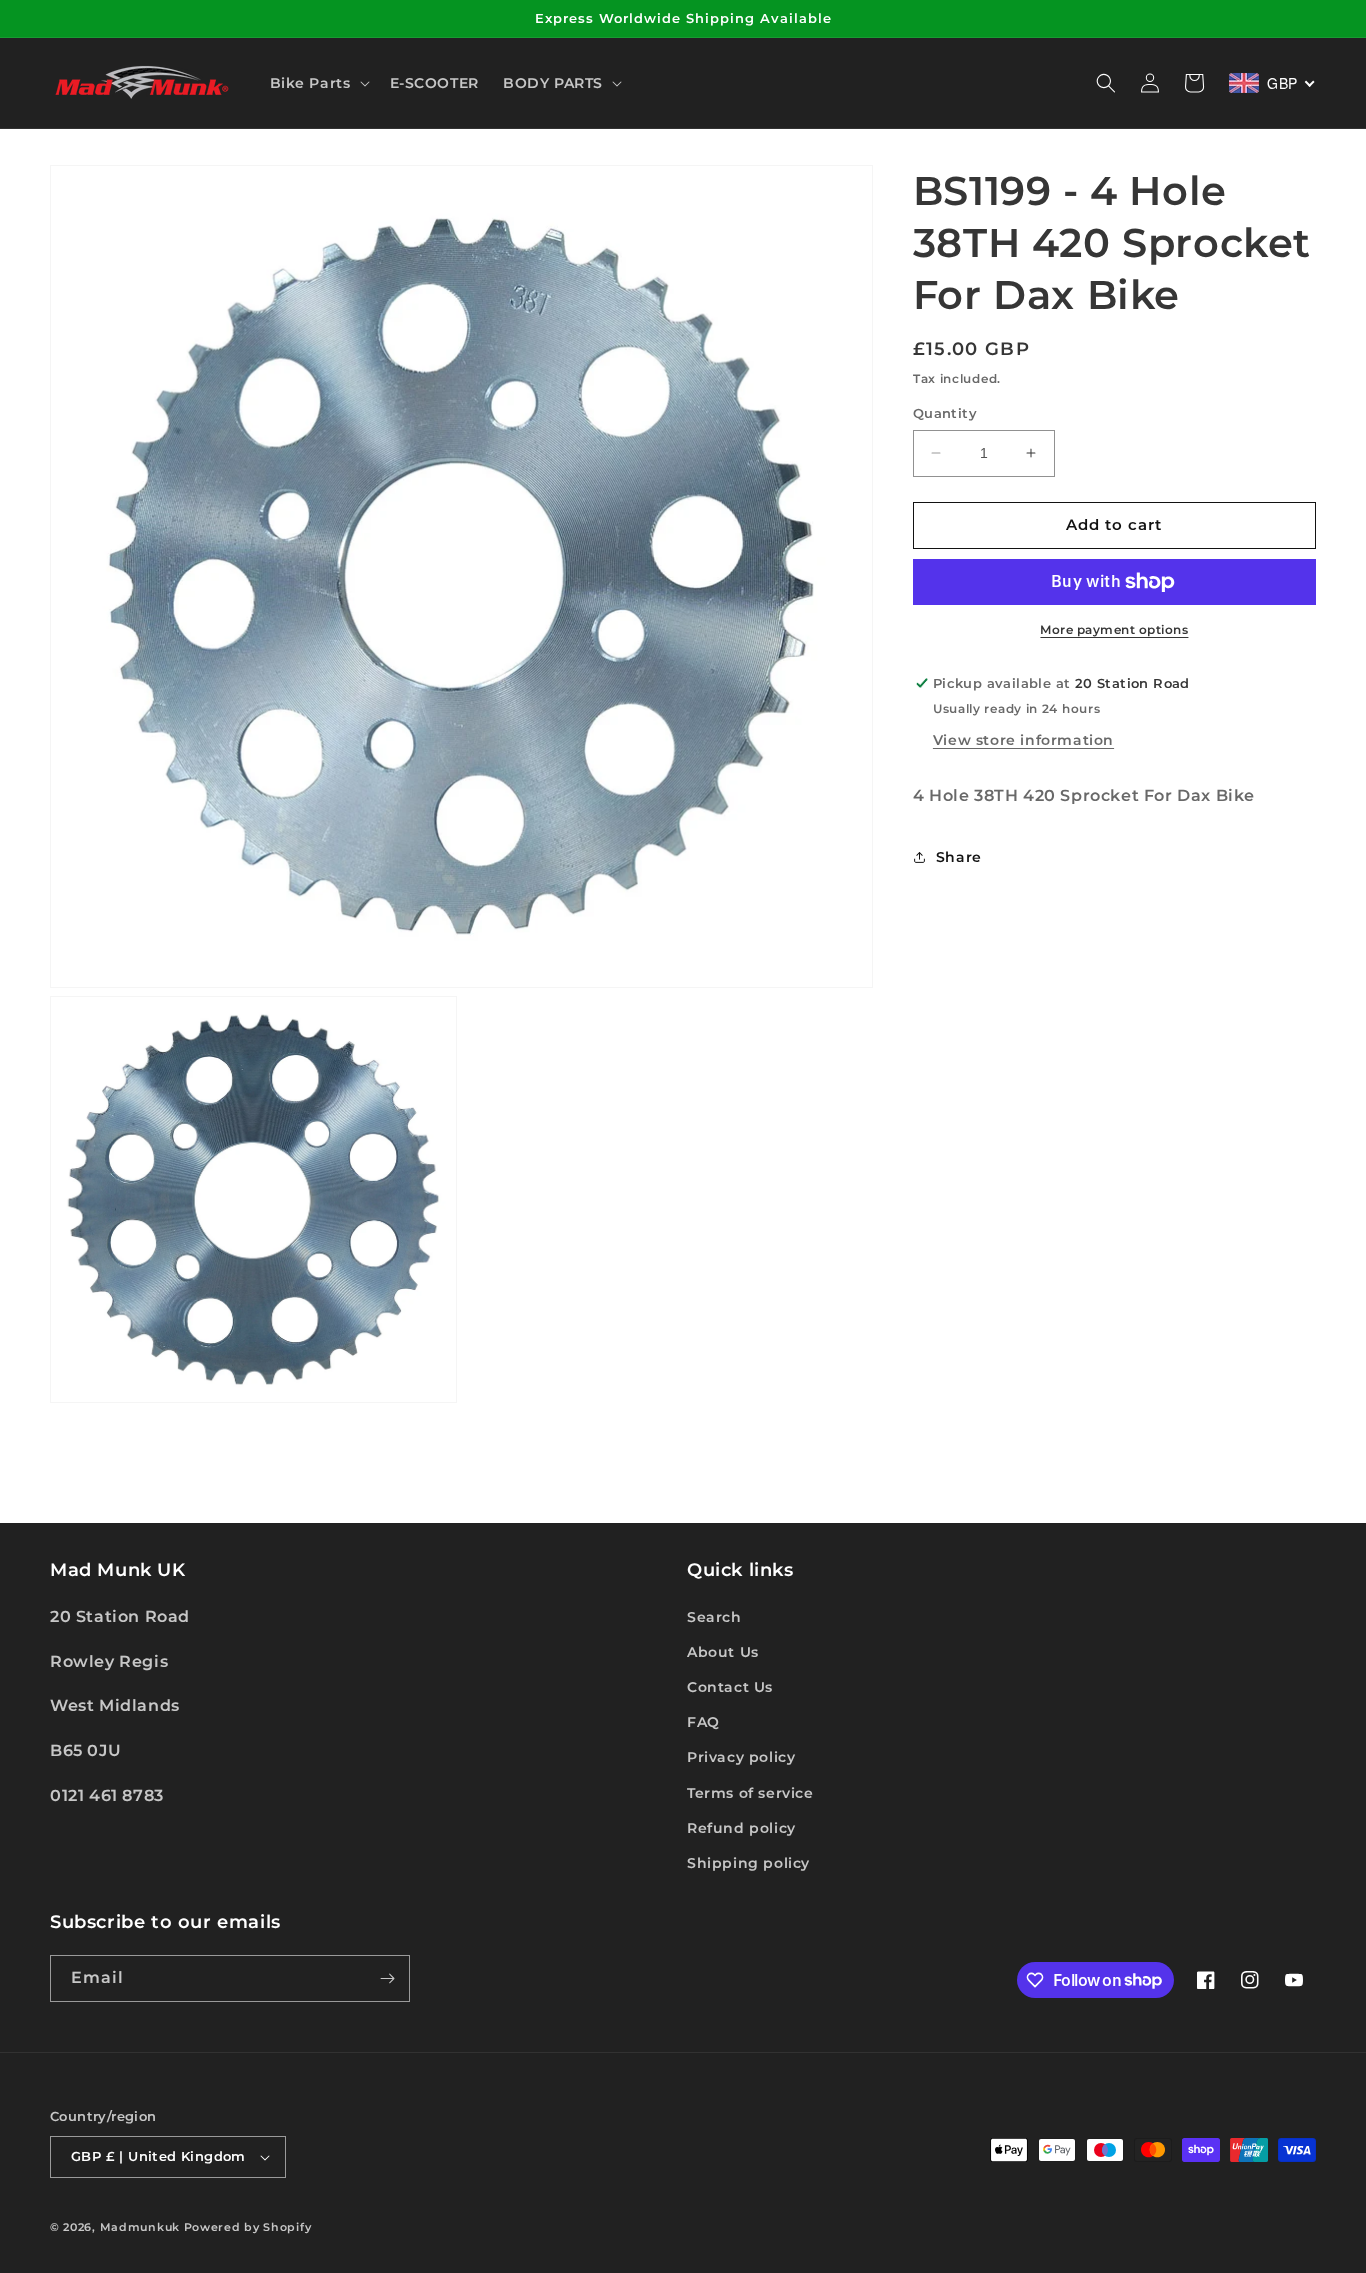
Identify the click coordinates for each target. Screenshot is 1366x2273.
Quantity (945, 413)
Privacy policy (741, 1757)
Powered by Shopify (248, 2227)
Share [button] (959, 857)
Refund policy (741, 1828)
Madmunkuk (142, 2227)
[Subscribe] (387, 1978)
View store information (1023, 740)
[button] (318, 83)
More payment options (1114, 629)
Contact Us (730, 1687)
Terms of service (750, 1793)
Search (714, 1617)
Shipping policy (748, 1863)
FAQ (703, 1722)
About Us (723, 1652)
